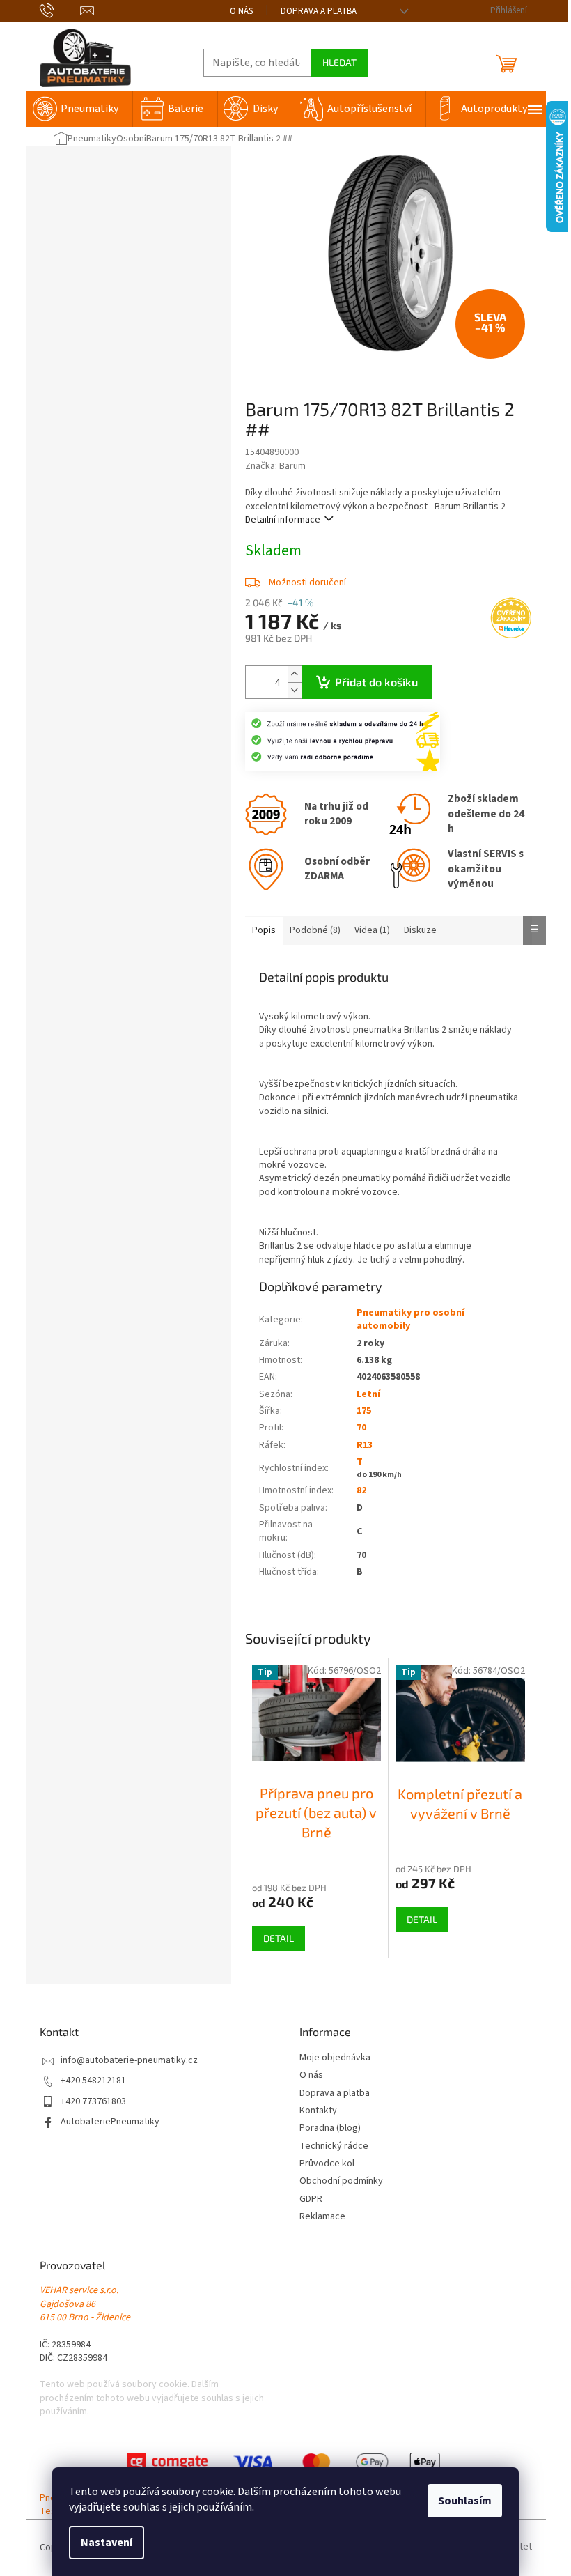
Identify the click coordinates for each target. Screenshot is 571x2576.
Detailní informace (283, 520)
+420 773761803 (93, 2102)
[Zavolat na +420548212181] (60, 10)
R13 (365, 1445)
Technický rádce (334, 2146)
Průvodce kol (327, 2164)
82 (361, 1490)
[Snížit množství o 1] (295, 690)
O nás (241, 11)
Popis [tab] (264, 930)
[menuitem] (79, 109)
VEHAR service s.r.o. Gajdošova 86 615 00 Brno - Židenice (85, 2304)
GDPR (311, 2199)
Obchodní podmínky (341, 2181)
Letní (368, 1394)
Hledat (339, 62)
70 (361, 1428)
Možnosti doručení (307, 583)
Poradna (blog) (330, 2128)
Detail (279, 1938)
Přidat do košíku (376, 682)
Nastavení (107, 2543)
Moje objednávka (335, 2058)
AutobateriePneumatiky (110, 2122)
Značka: (275, 466)
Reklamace (322, 2217)
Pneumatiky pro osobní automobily (410, 1319)
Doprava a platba (319, 11)
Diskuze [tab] (420, 930)
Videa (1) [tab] (372, 930)
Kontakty (318, 2111)
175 (364, 1411)
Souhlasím (465, 2501)
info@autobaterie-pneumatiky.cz (129, 2061)
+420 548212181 (93, 2081)
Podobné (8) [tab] (315, 930)
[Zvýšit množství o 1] (295, 674)
